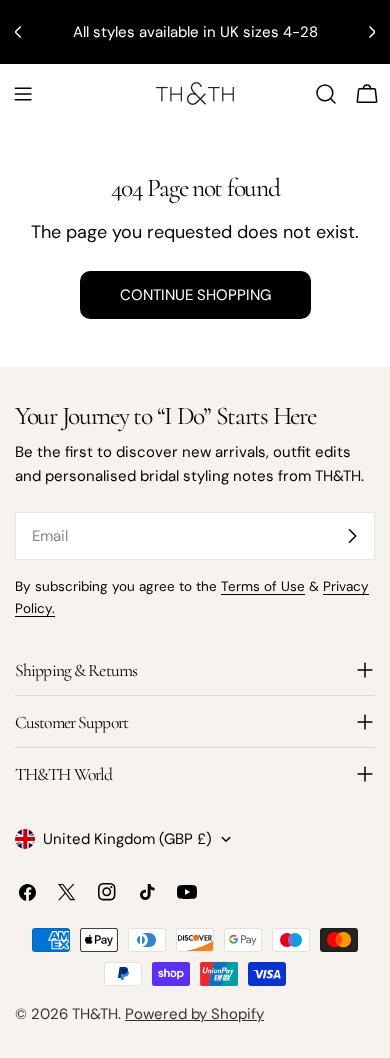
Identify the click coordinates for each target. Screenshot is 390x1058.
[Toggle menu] (23, 94)
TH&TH (95, 1014)
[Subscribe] (352, 536)
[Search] (326, 94)
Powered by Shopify (194, 1014)
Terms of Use (263, 586)
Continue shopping (195, 295)
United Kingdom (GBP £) (127, 839)
